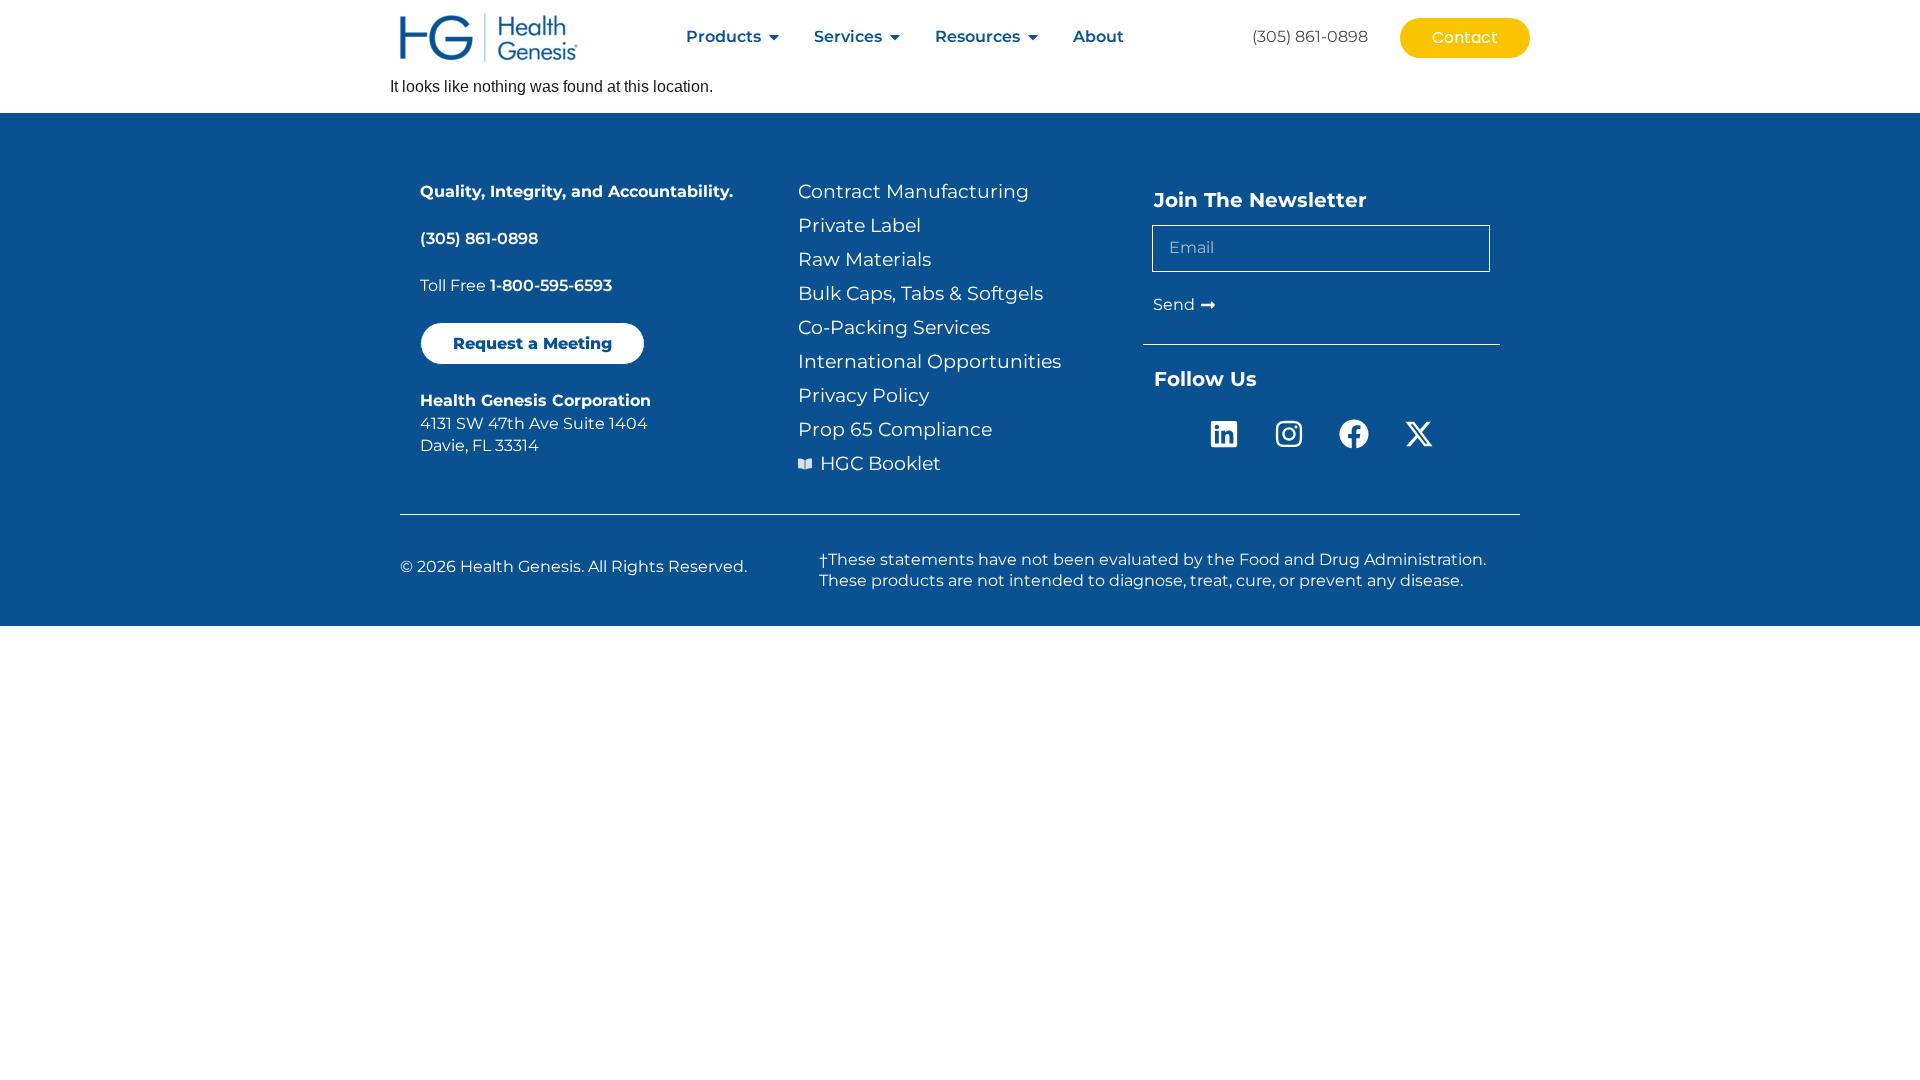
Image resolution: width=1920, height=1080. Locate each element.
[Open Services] (895, 37)
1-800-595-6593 (551, 285)
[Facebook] (1354, 434)
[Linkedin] (1224, 434)
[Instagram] (1289, 434)
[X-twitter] (1419, 434)
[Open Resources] (1033, 37)
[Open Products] (774, 37)
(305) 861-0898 (479, 238)
